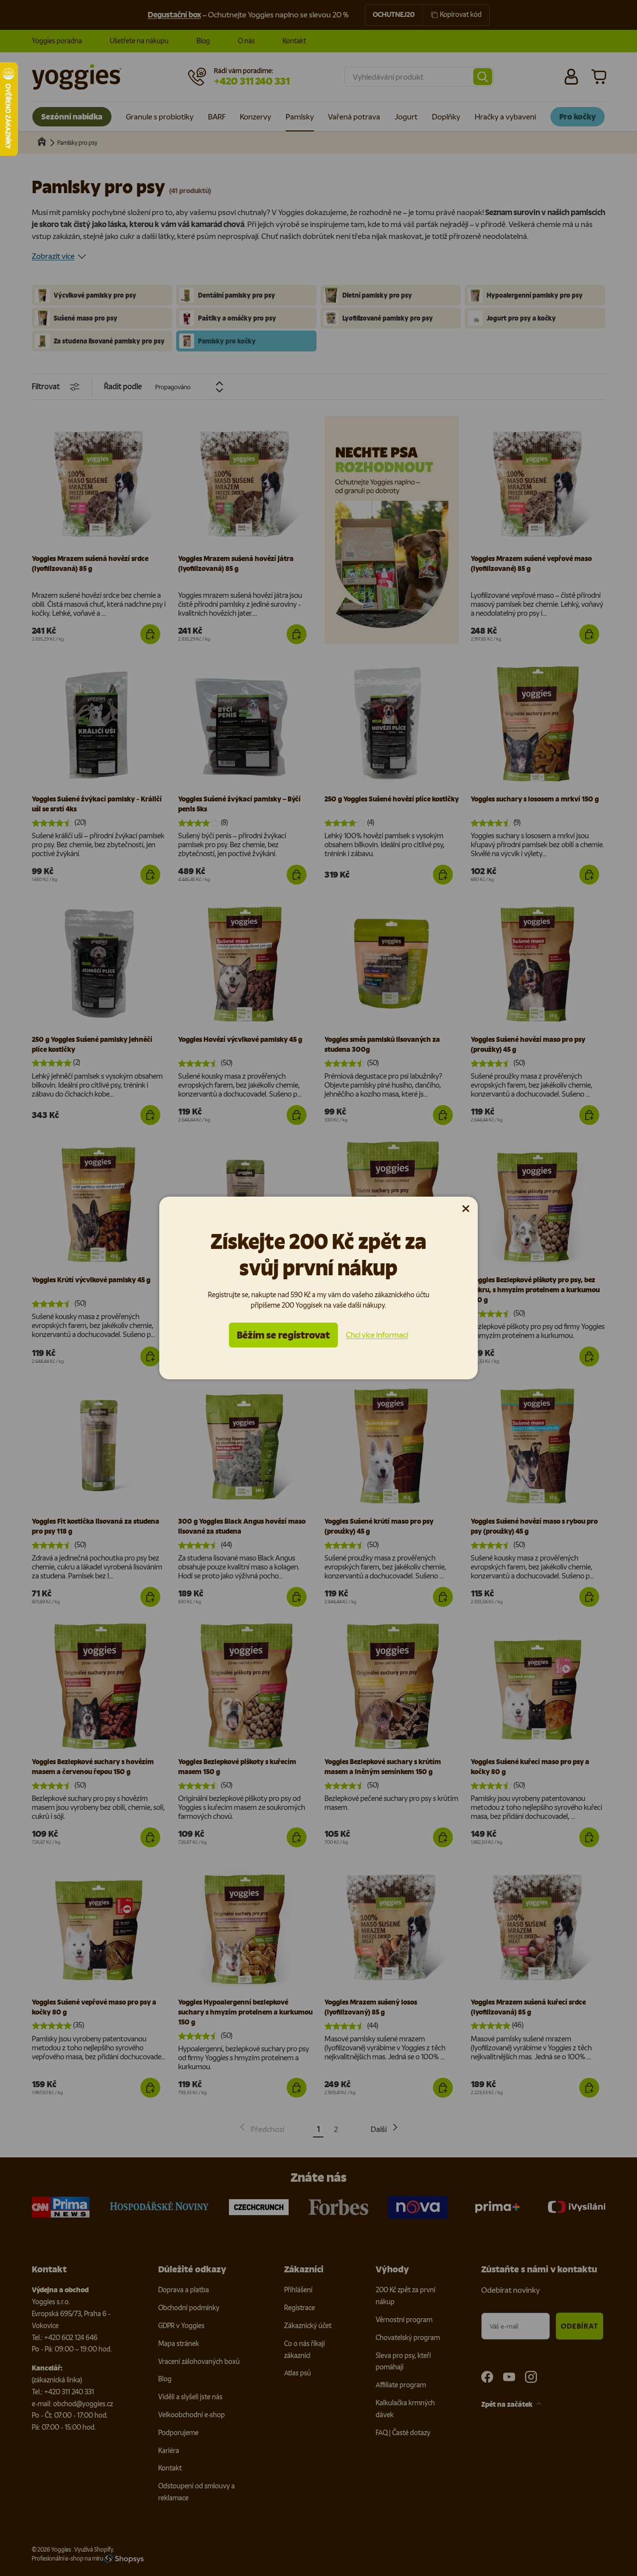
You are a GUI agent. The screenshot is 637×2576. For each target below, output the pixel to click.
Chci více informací (377, 1335)
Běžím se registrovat (283, 1335)
